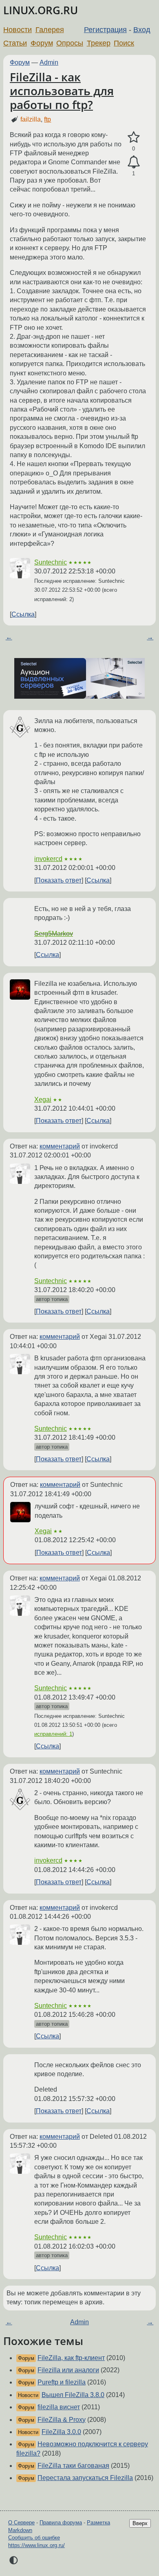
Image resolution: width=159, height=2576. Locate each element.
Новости (18, 30)
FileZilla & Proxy (62, 2420)
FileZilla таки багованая (73, 2466)
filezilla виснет (59, 2407)
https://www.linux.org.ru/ (36, 2545)
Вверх (140, 2523)
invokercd (48, 859)
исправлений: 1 (53, 1734)
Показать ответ (59, 880)
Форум (42, 43)
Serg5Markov (54, 934)
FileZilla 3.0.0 (61, 2432)
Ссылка (23, 614)
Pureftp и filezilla (62, 2382)
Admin (49, 62)
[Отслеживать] (134, 162)
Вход (142, 30)
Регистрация (105, 30)
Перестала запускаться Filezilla (85, 2478)
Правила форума (61, 2523)
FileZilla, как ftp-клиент (71, 2358)
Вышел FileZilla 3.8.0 (73, 2395)
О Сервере (21, 2523)
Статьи (15, 43)
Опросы (70, 43)
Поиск (124, 43)
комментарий (60, 1146)
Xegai (43, 1099)
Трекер (99, 43)
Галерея (50, 30)
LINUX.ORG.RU (41, 10)
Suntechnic (51, 562)
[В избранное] (134, 137)
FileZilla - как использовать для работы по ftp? (62, 90)
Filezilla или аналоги (68, 2370)
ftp (47, 119)
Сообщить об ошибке (34, 2538)
